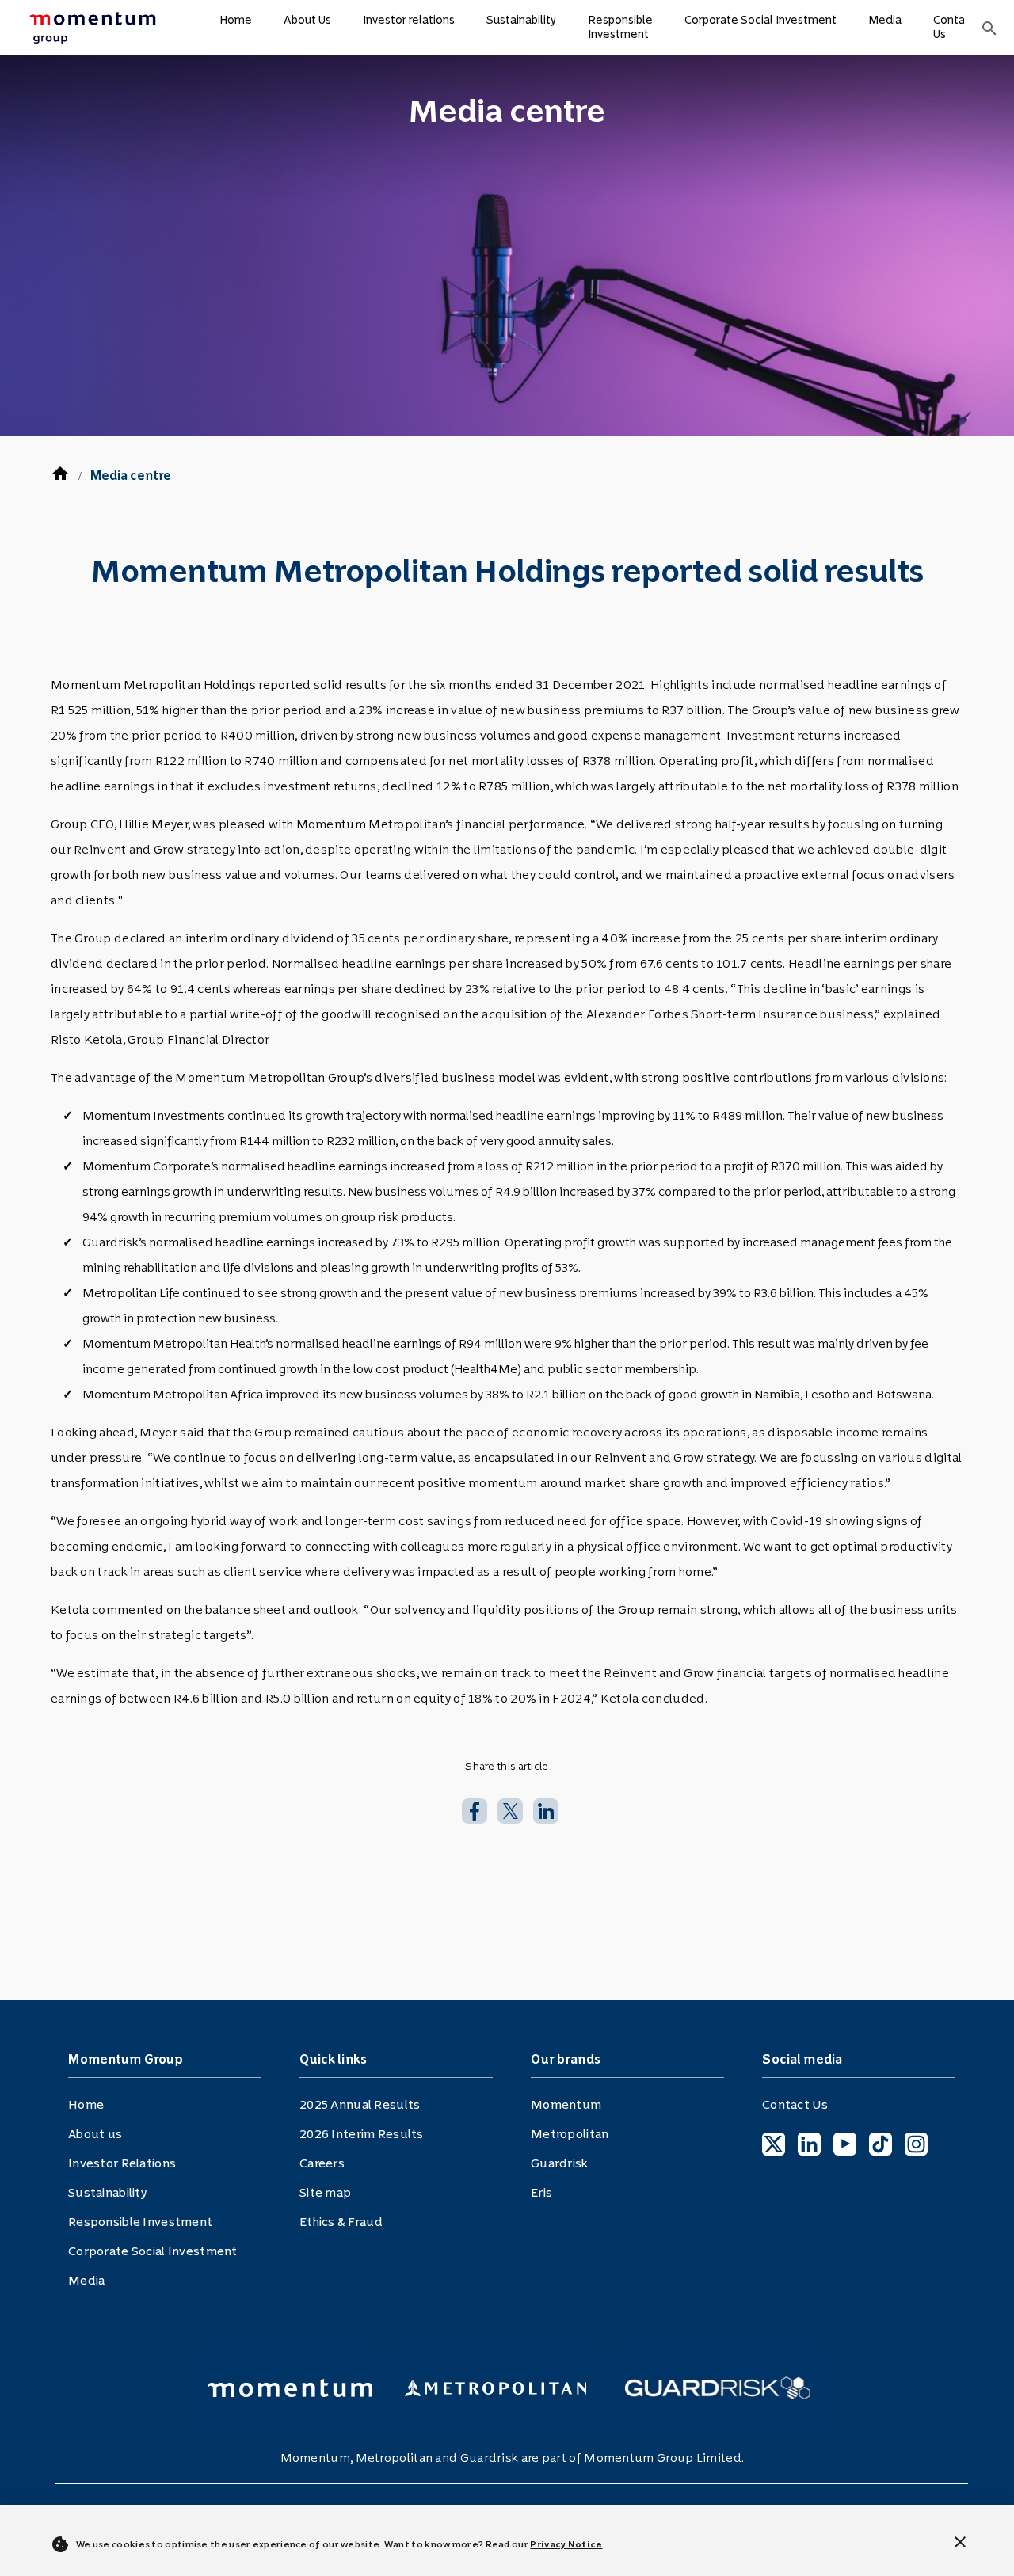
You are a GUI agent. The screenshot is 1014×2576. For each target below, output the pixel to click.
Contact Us (955, 27)
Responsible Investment (620, 27)
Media (885, 20)
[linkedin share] (546, 1809)
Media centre (131, 476)
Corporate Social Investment (760, 20)
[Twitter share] (510, 1809)
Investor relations (409, 20)
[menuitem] (92, 28)
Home (236, 20)
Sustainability (521, 20)
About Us (307, 20)
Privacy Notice (566, 2544)
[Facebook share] (475, 1809)
